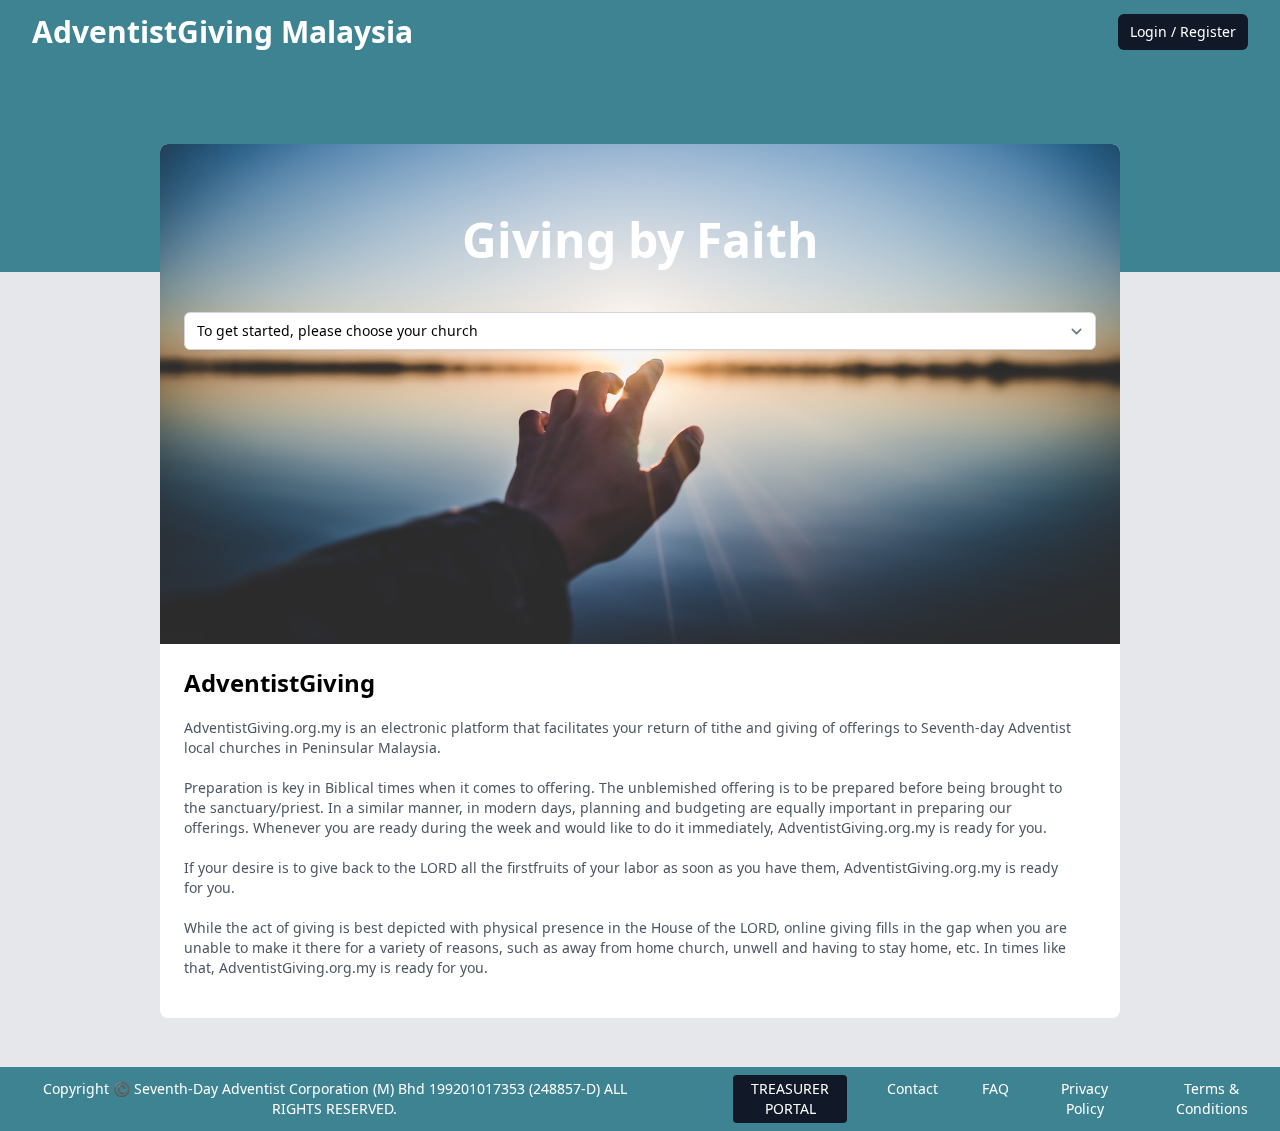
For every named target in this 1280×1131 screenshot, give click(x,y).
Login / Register (1183, 31)
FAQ (995, 1088)
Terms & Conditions (1212, 1098)
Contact (912, 1088)
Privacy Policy (1084, 1098)
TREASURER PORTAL (790, 1098)
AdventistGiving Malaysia (222, 31)
